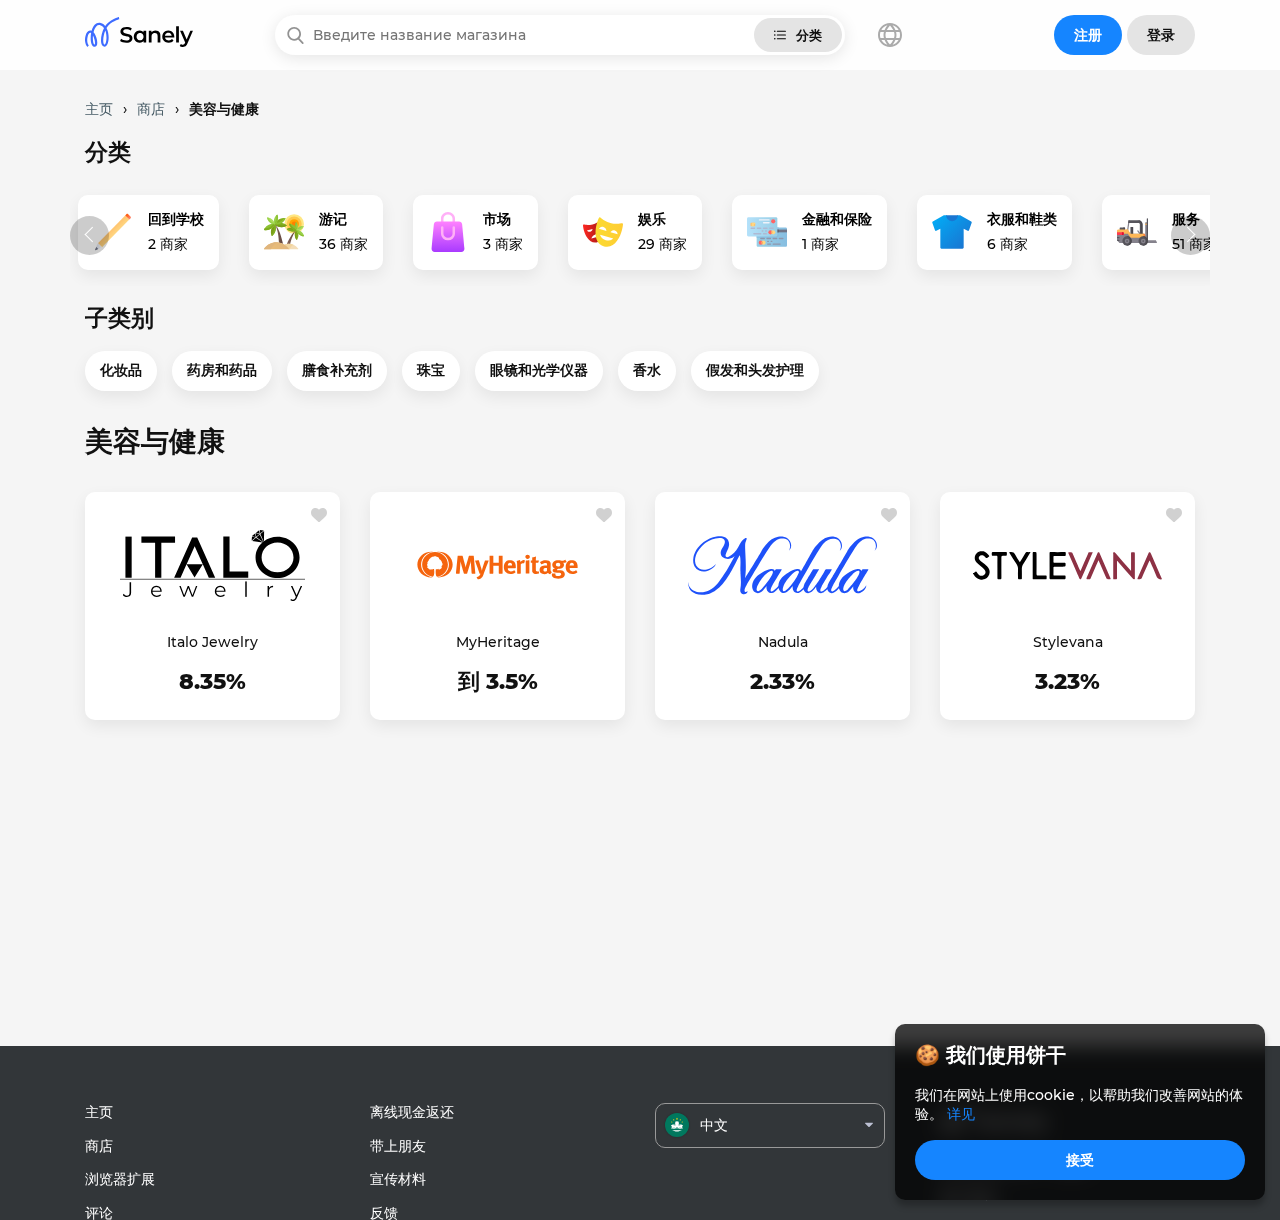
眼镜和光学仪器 (539, 370)
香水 (647, 370)
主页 (99, 1112)
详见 (961, 1114)
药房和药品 (222, 370)
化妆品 (121, 370)
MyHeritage (498, 642)
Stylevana (1068, 642)
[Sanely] (139, 35)
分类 (809, 35)
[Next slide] (1190, 235)
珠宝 (431, 370)
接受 (1080, 1160)
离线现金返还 (412, 1112)
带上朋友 (398, 1146)
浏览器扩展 (120, 1179)
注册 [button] (1088, 35)
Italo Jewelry (212, 642)
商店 (99, 1146)
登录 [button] (1161, 35)
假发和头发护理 (755, 370)
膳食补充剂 (337, 370)
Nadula (783, 642)
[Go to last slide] (89, 235)
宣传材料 (398, 1179)
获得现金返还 (213, 684)
